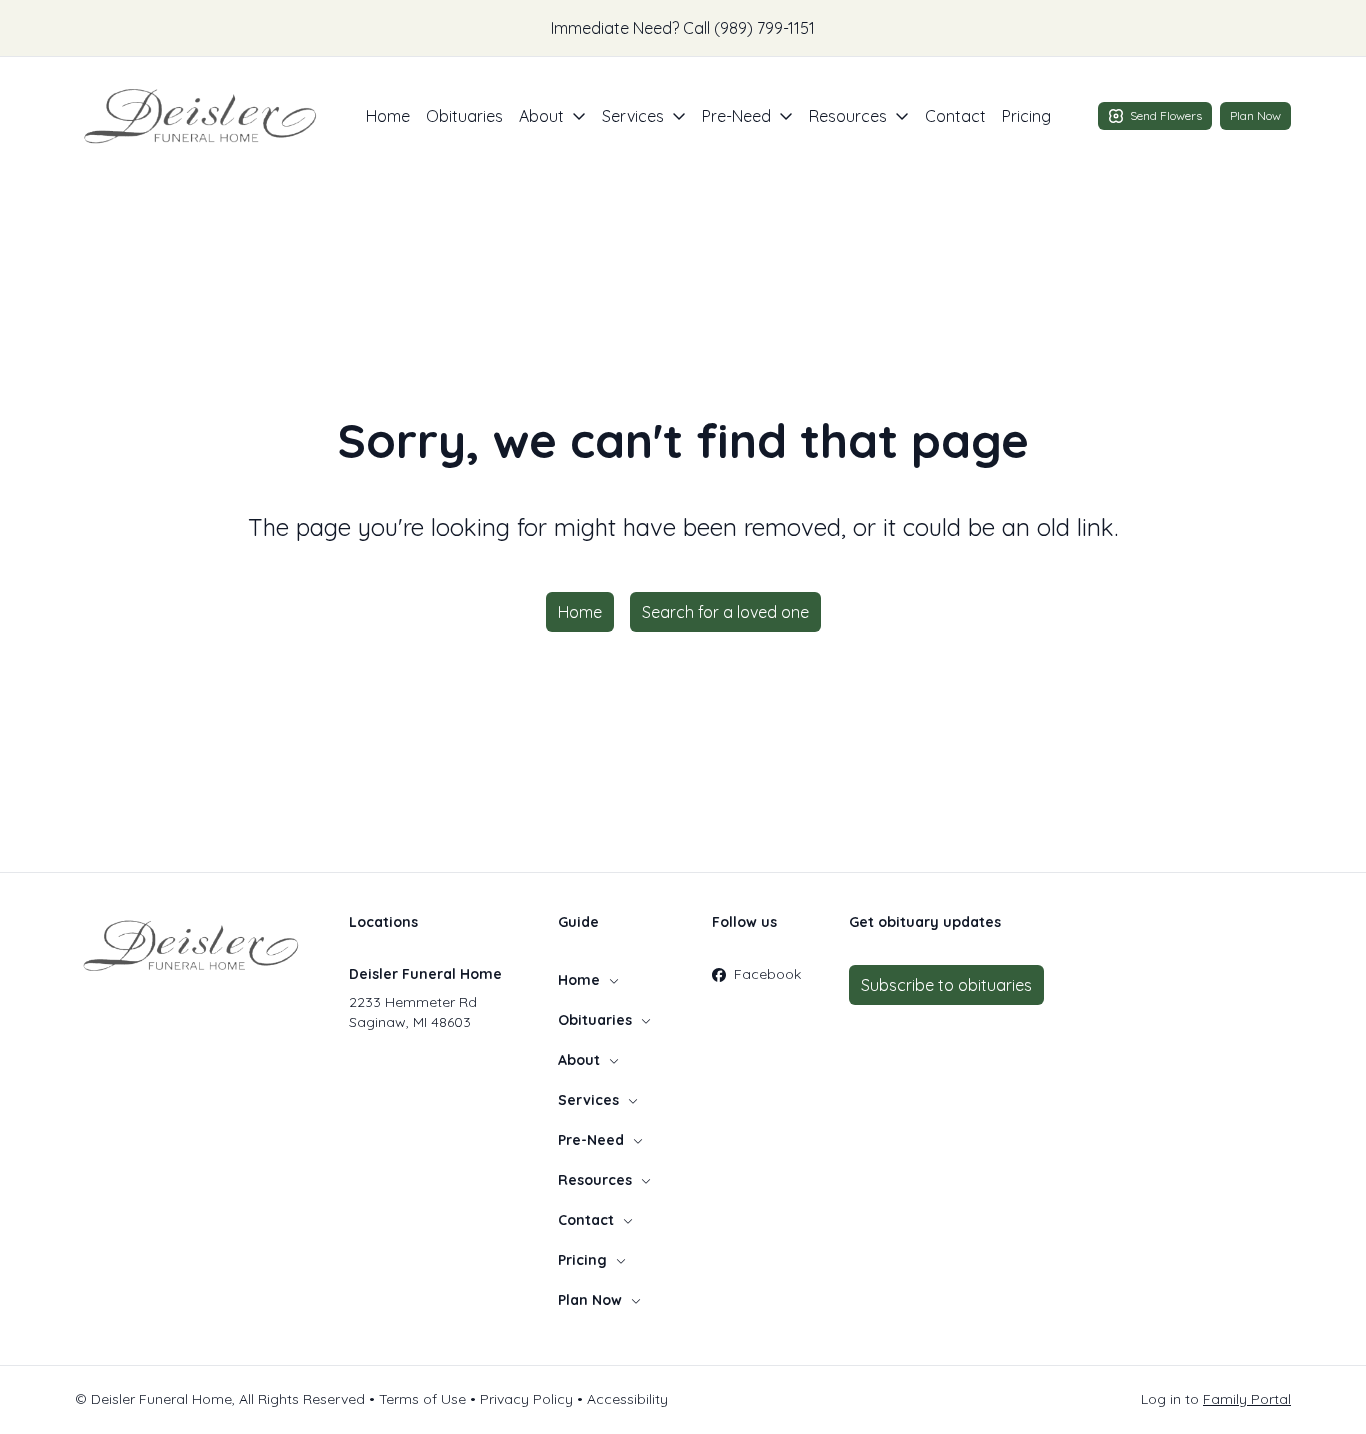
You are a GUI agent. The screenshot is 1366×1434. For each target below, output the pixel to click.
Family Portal (1247, 1399)
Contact (955, 116)
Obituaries (464, 116)
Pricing (1026, 116)
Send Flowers (1166, 115)
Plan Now (1255, 115)
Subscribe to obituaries (946, 985)
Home (388, 116)
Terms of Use (422, 1399)
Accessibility (627, 1399)
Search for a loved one (725, 612)
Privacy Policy (526, 1399)
